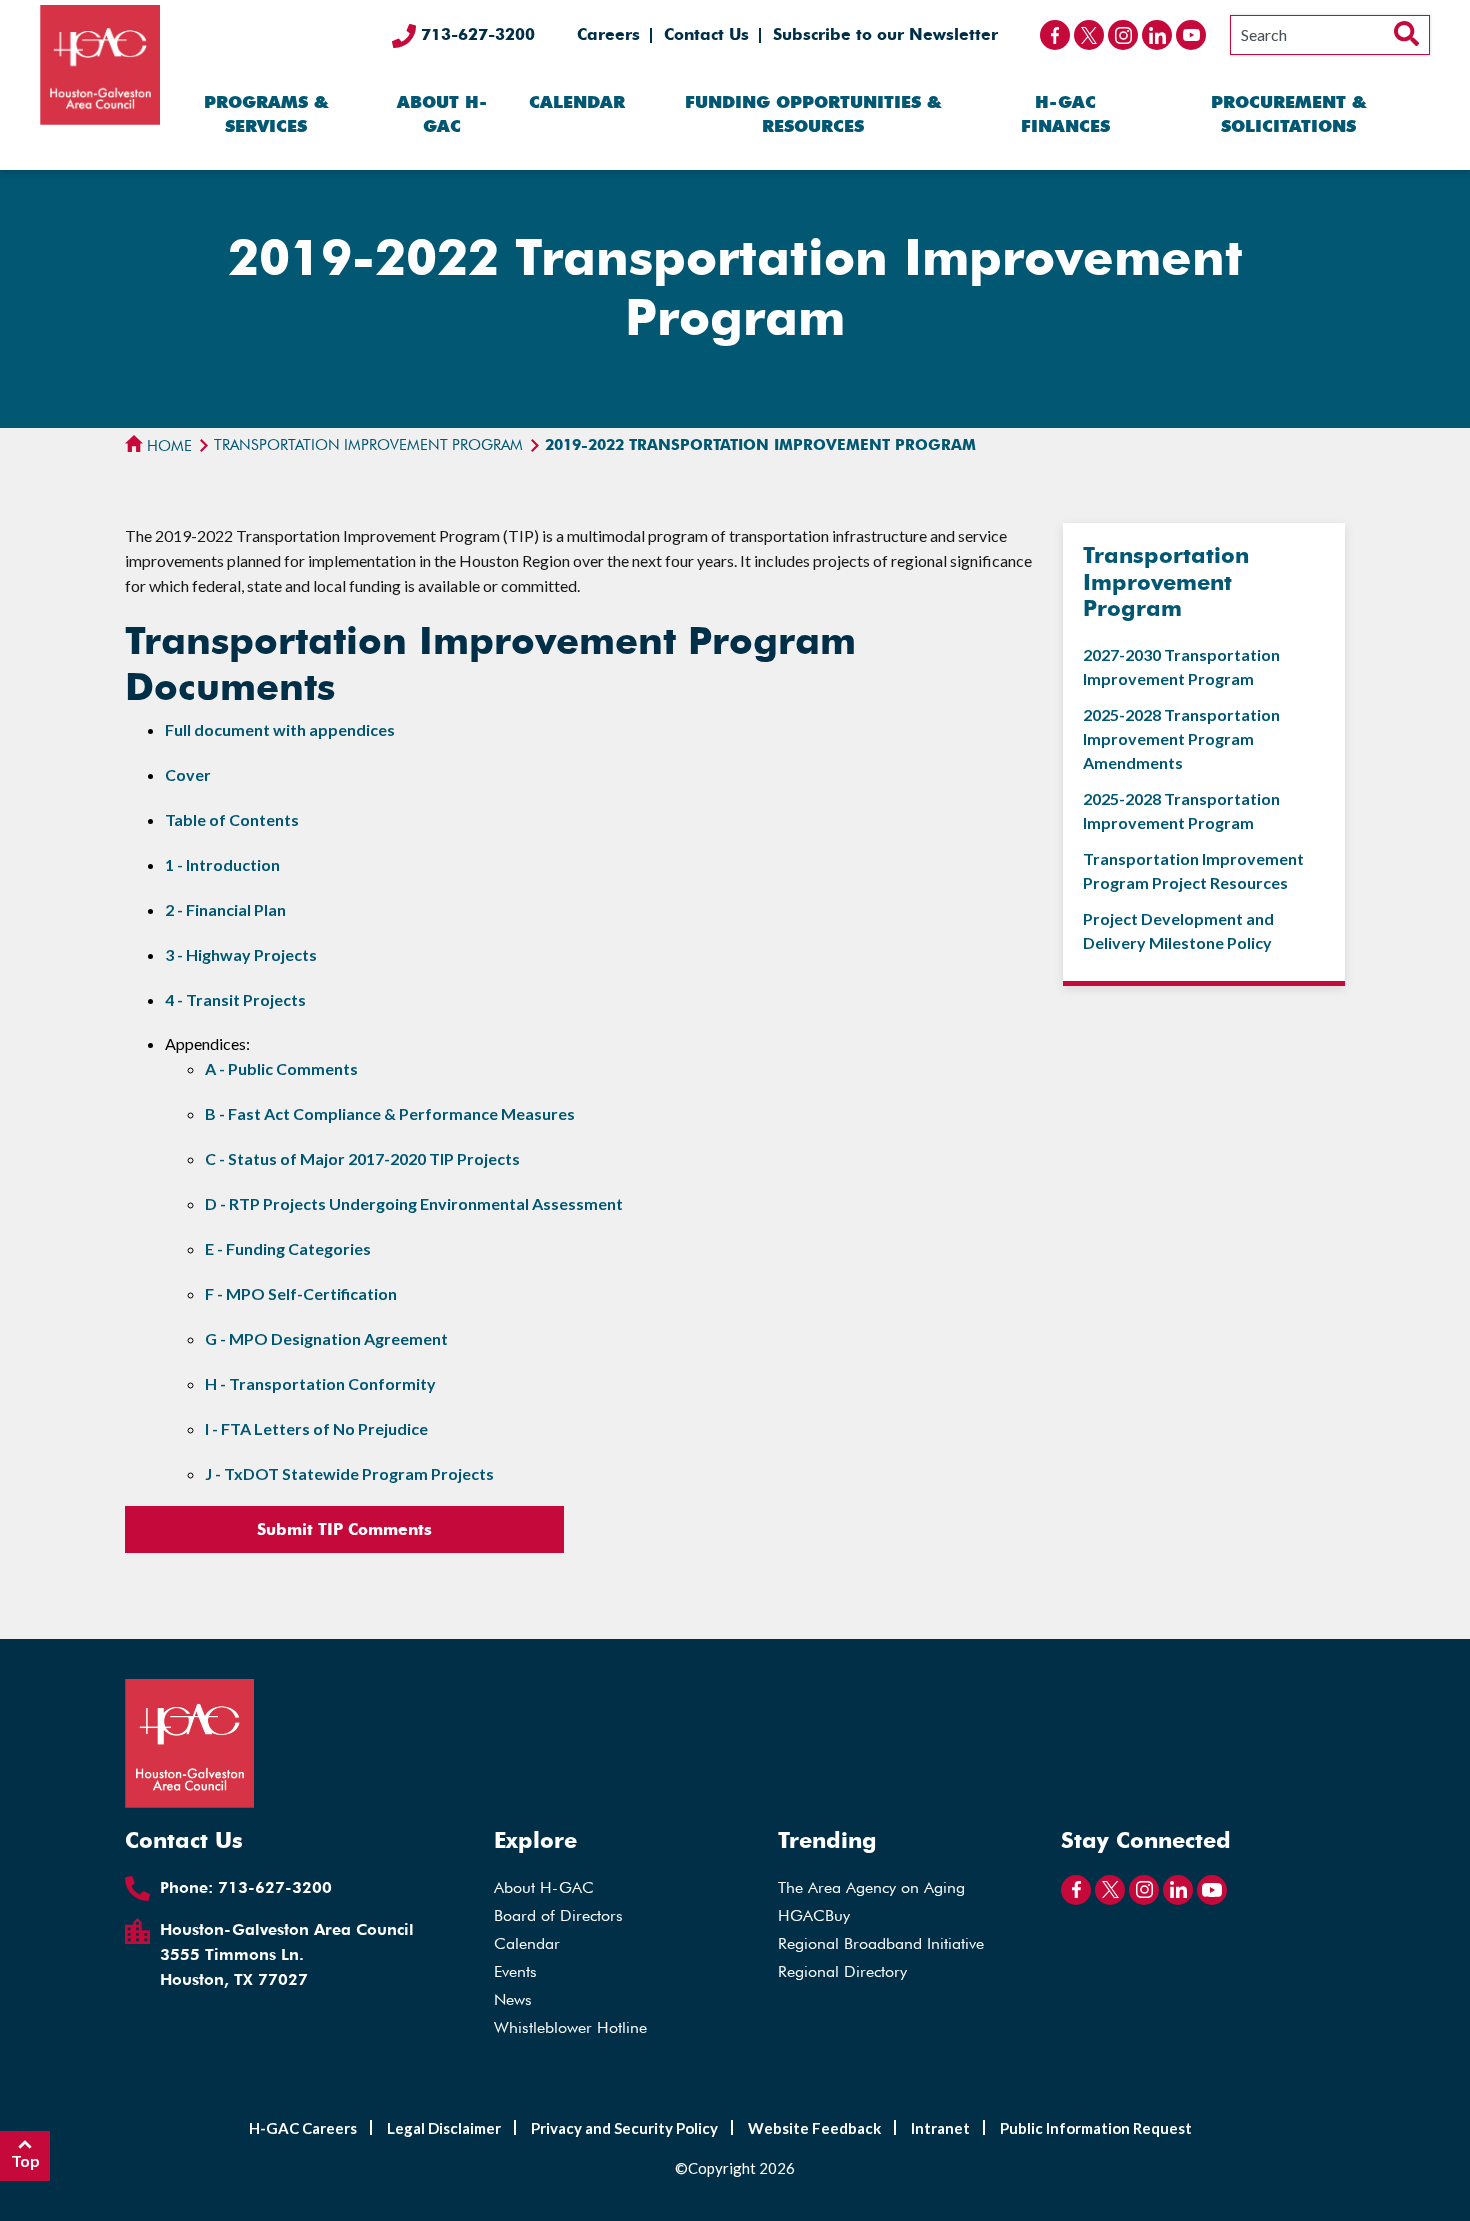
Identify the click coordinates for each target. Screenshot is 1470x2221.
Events (515, 1971)
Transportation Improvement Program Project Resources (1193, 870)
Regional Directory (842, 1971)
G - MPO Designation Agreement (326, 1338)
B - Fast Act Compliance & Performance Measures (390, 1113)
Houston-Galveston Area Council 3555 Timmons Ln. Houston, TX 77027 (287, 1954)
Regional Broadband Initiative (881, 1943)
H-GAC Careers (303, 2128)
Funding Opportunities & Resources (813, 114)
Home (167, 446)
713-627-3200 (475, 34)
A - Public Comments (281, 1068)
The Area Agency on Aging (871, 1887)
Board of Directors (558, 1915)
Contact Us (706, 34)
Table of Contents (232, 819)
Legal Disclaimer (444, 2128)
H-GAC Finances (1065, 114)
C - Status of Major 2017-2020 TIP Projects (362, 1158)
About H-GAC (442, 114)
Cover (188, 774)
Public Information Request (1096, 2128)
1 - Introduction (222, 864)
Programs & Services (266, 114)
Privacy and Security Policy (624, 2128)
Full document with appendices (280, 729)
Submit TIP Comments (344, 1529)
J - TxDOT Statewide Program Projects (349, 1473)
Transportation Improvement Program (368, 445)
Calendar (577, 102)
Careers (608, 34)
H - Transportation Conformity (320, 1383)
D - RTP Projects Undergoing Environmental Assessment (414, 1203)
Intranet (940, 2128)
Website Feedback (814, 2128)
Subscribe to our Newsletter (885, 34)
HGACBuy (814, 1915)
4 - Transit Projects (235, 999)
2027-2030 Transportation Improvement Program (1181, 666)
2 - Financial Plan (225, 909)
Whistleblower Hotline (570, 2027)
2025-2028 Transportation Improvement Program (1181, 810)
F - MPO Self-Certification (301, 1293)
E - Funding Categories (288, 1248)
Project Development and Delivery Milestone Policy (1178, 930)
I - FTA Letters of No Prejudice (316, 1428)
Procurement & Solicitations (1288, 114)
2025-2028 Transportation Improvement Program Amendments (1181, 738)
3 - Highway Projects (241, 954)
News (513, 1999)
